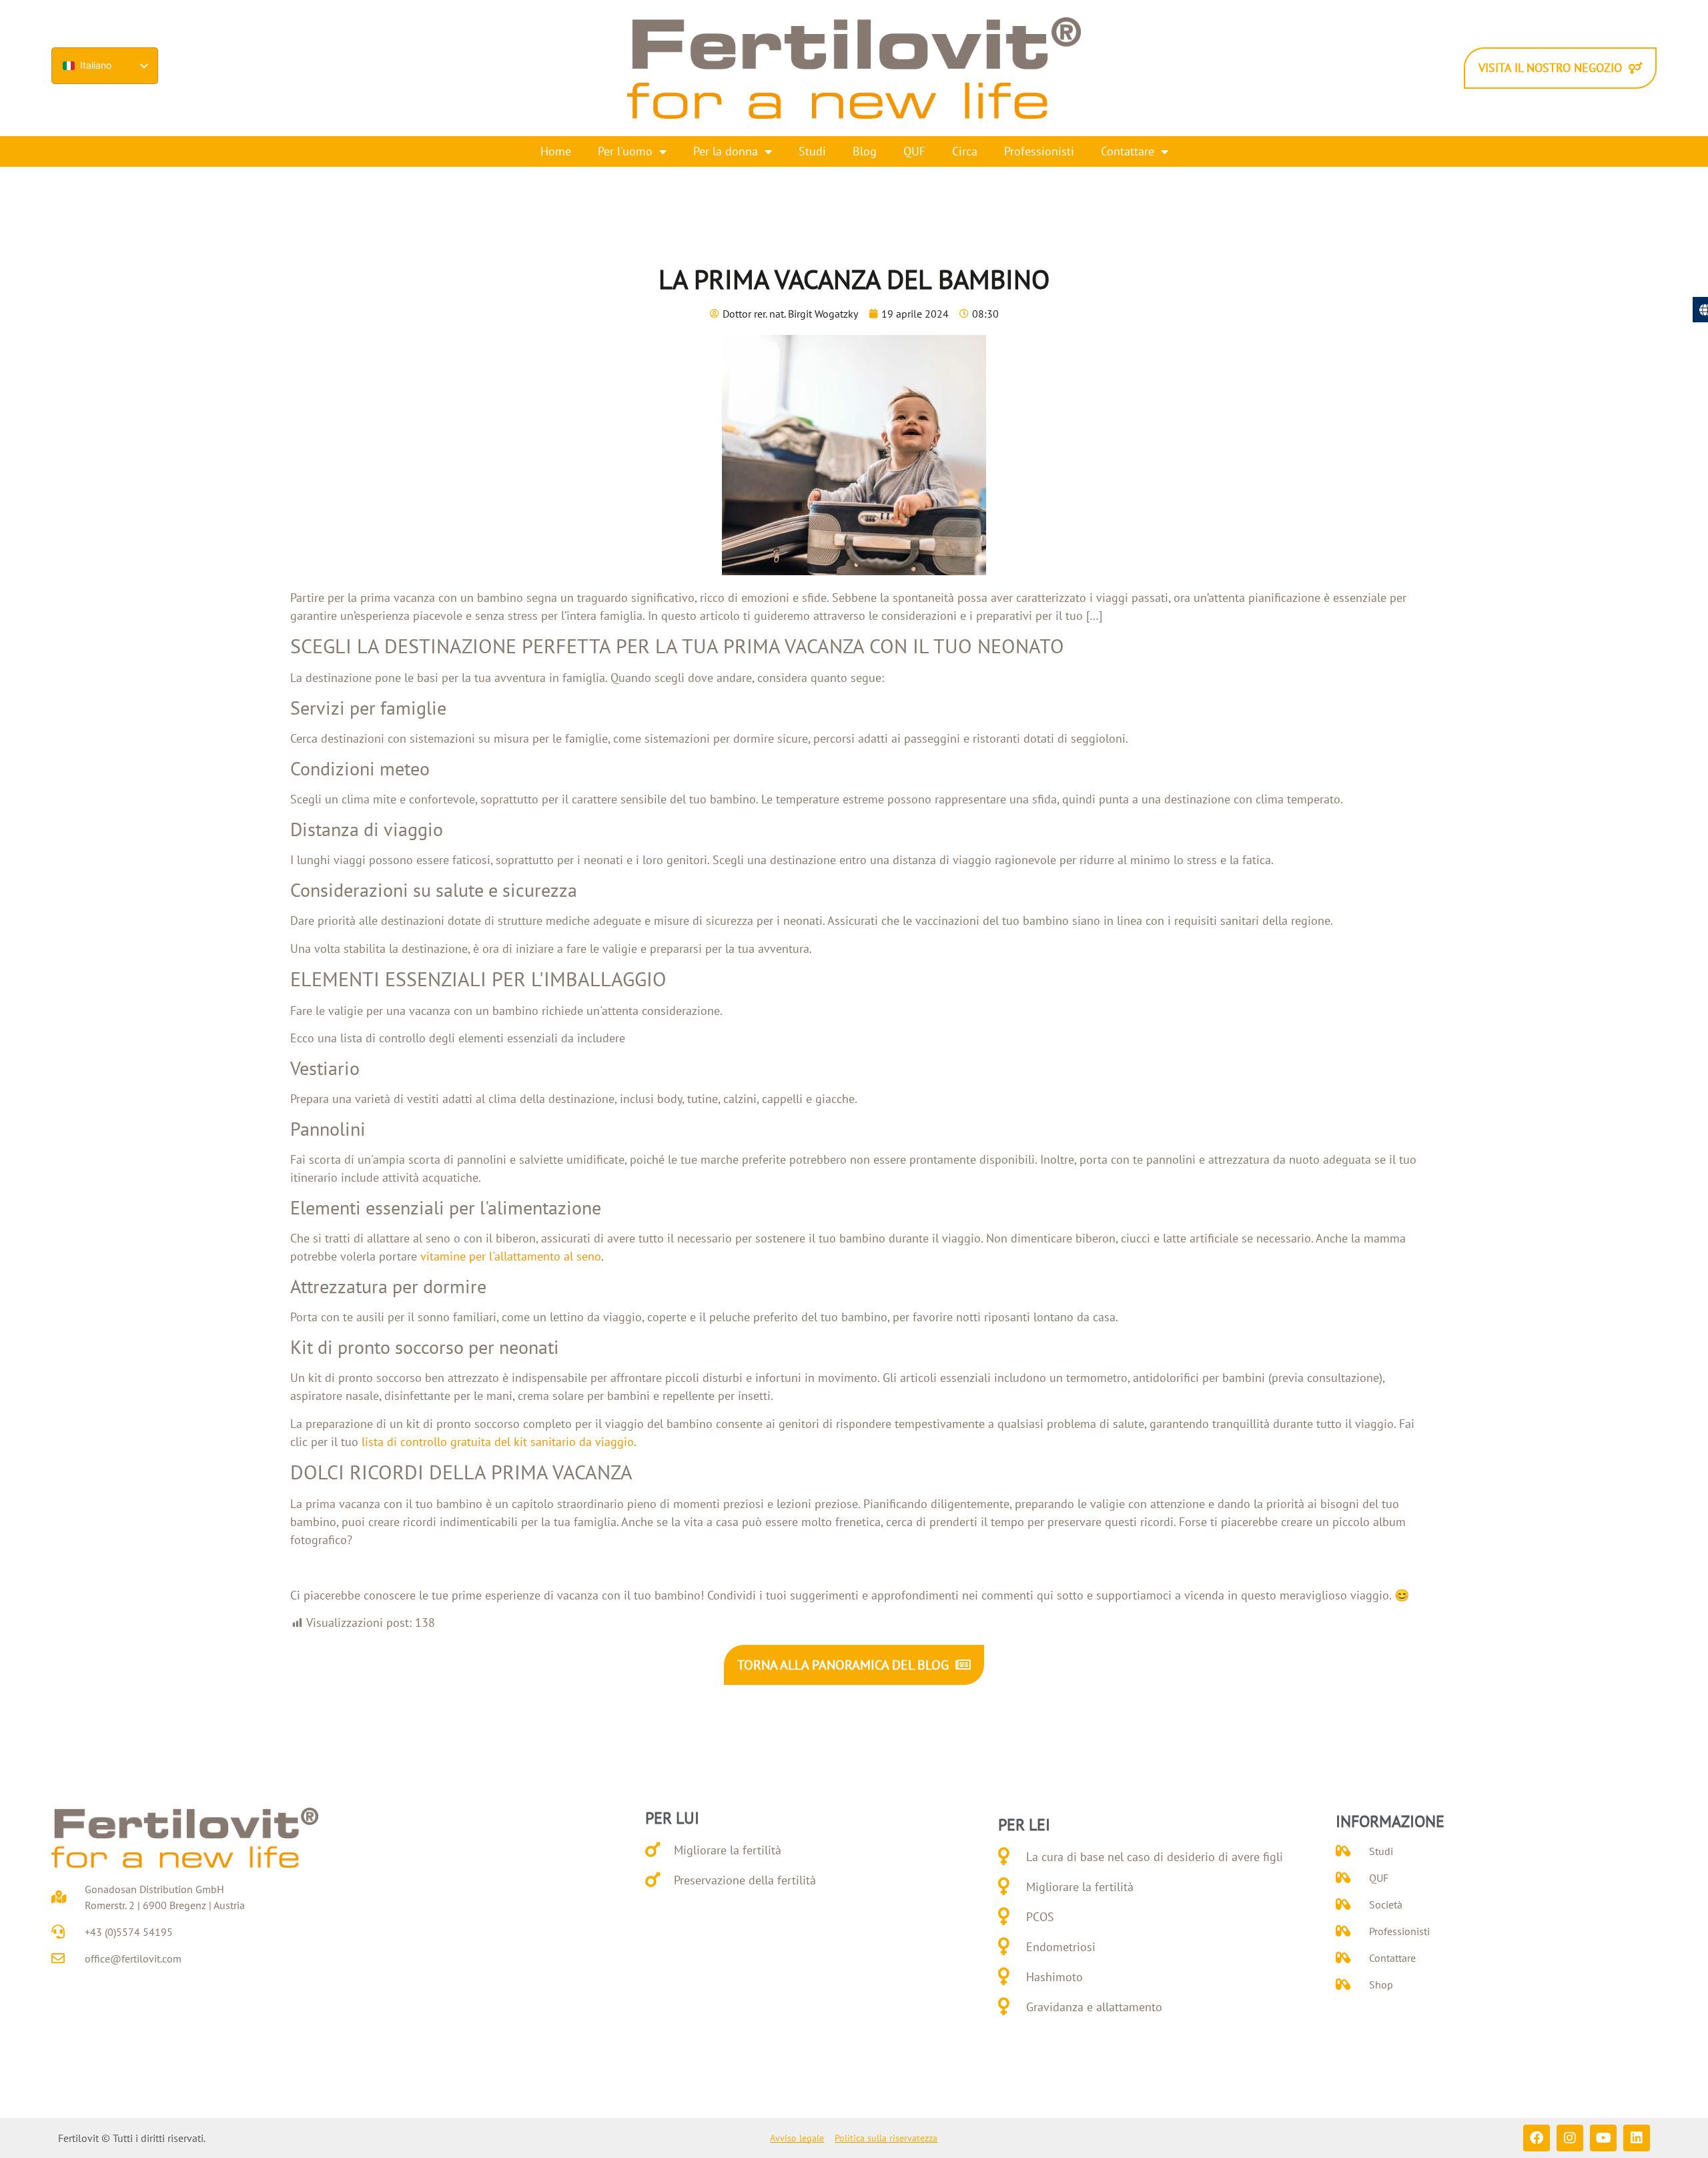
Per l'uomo (625, 151)
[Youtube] (1603, 2138)
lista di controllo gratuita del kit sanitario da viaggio (498, 1442)
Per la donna (726, 151)
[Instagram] (1570, 2138)
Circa (965, 151)
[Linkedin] (1637, 2138)
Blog (865, 151)
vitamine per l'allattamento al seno (511, 1256)
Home (556, 151)
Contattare (1128, 151)
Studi (812, 151)
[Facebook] (1537, 2138)
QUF (914, 151)
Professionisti (1039, 151)
